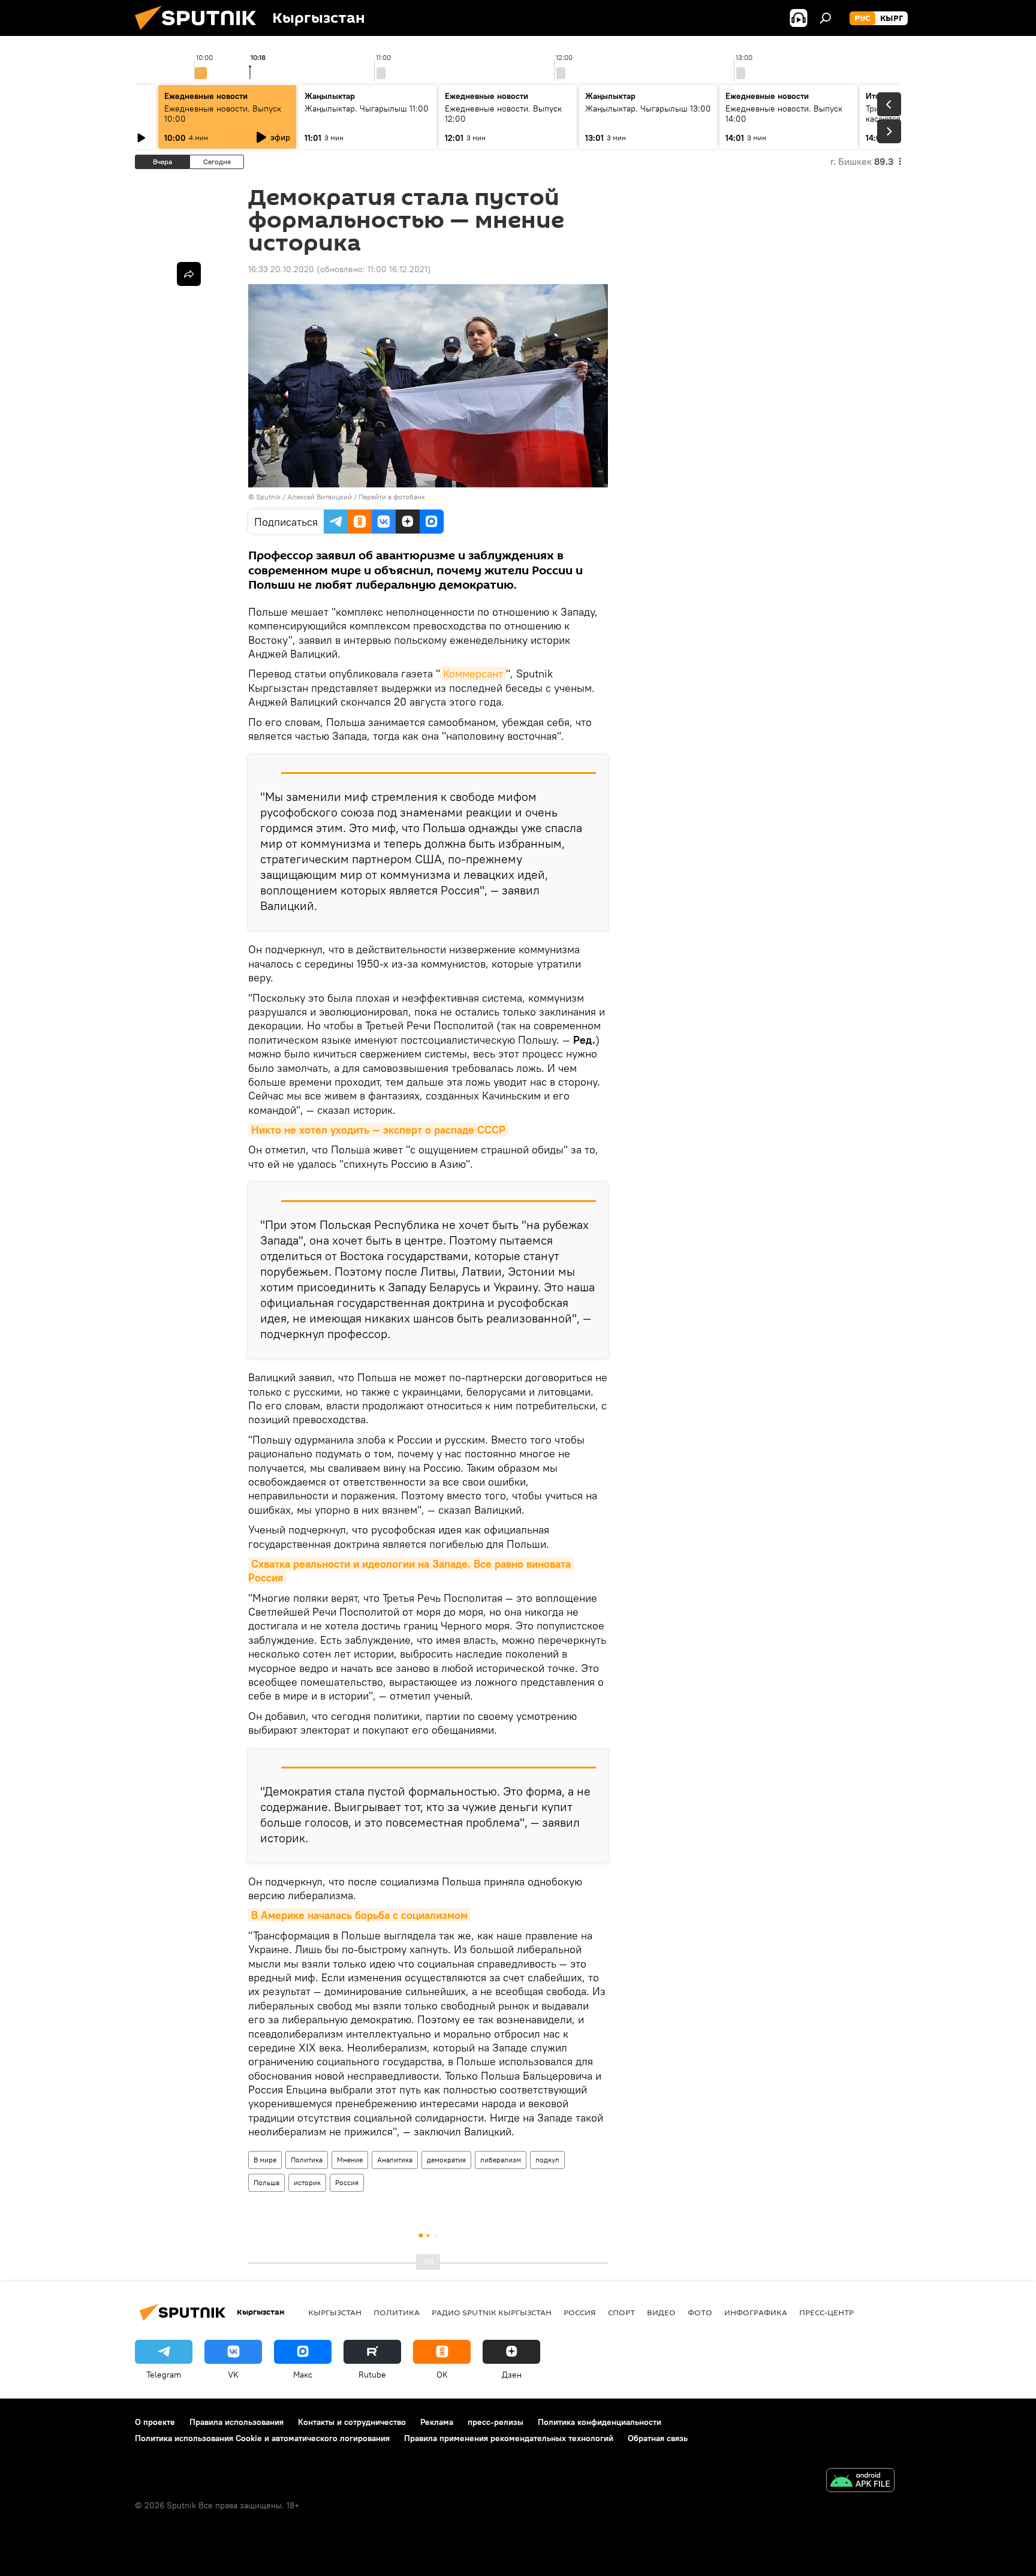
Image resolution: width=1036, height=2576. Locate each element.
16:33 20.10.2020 (281, 269)
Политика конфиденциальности (600, 2422)
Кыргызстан (335, 2312)
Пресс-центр (826, 2312)
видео (661, 2312)
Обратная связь (658, 2438)
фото (700, 2312)
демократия (446, 2160)
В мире (265, 2160)
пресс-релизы (496, 2422)
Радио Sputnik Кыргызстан (492, 2312)
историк (307, 2182)
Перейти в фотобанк (392, 497)
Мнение (350, 2160)
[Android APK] (860, 2482)
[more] (189, 274)
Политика (307, 2160)
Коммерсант (473, 674)
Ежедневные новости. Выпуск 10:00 (223, 114)
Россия (347, 2182)
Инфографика (756, 2312)
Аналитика (395, 2160)
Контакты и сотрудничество (352, 2422)
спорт (621, 2312)
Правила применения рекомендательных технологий (509, 2438)
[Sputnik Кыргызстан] (200, 33)
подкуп (547, 2160)
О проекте (155, 2422)
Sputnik (268, 497)
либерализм (501, 2160)
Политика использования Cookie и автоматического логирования (262, 2438)
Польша (266, 2182)
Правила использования (237, 2422)
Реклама (437, 2422)
